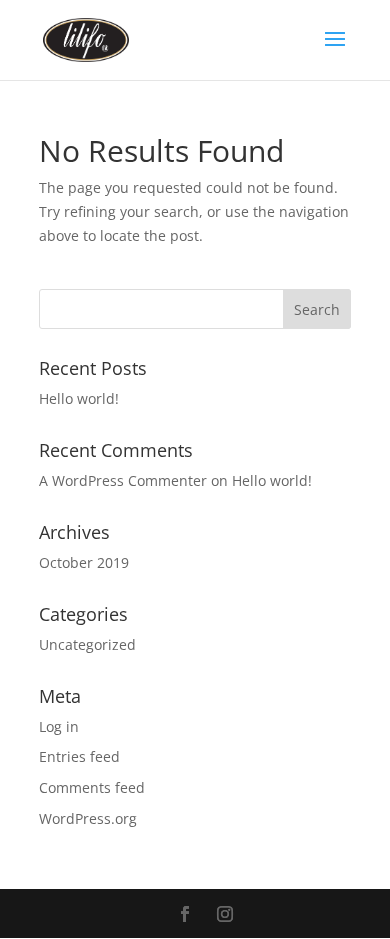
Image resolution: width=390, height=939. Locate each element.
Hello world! (79, 398)
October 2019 (84, 562)
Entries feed (79, 756)
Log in (59, 726)
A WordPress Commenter (123, 480)
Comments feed (92, 787)
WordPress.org (88, 818)
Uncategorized (87, 644)
